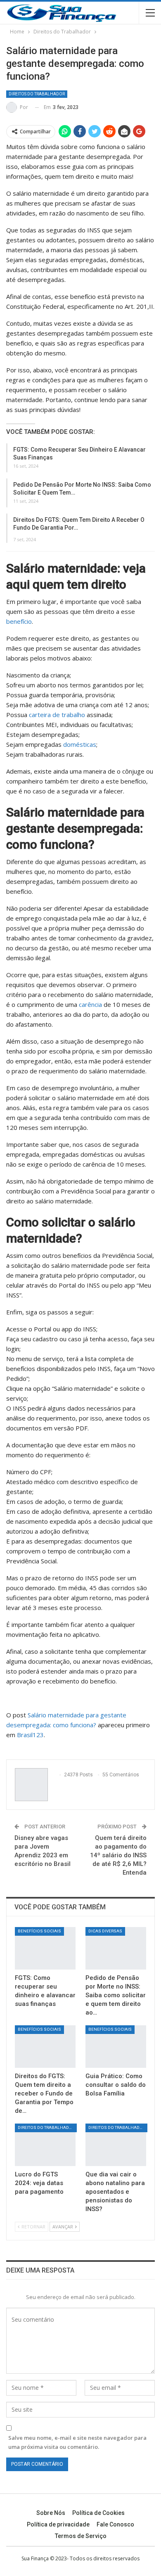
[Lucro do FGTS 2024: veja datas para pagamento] (45, 2145)
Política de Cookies (98, 2513)
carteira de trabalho (57, 715)
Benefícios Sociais (39, 1931)
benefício (19, 621)
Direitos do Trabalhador (37, 94)
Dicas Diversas (105, 1931)
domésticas (80, 744)
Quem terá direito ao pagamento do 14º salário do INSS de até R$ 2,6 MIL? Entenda (118, 1855)
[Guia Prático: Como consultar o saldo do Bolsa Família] (116, 2047)
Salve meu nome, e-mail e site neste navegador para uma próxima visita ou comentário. (77, 2442)
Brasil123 (30, 1735)
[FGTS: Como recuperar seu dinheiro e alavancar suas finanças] (45, 1948)
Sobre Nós (51, 2513)
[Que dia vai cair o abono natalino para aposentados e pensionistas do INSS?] (116, 2145)
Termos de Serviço (81, 2536)
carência (90, 1004)
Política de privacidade (58, 2524)
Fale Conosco (115, 2524)
